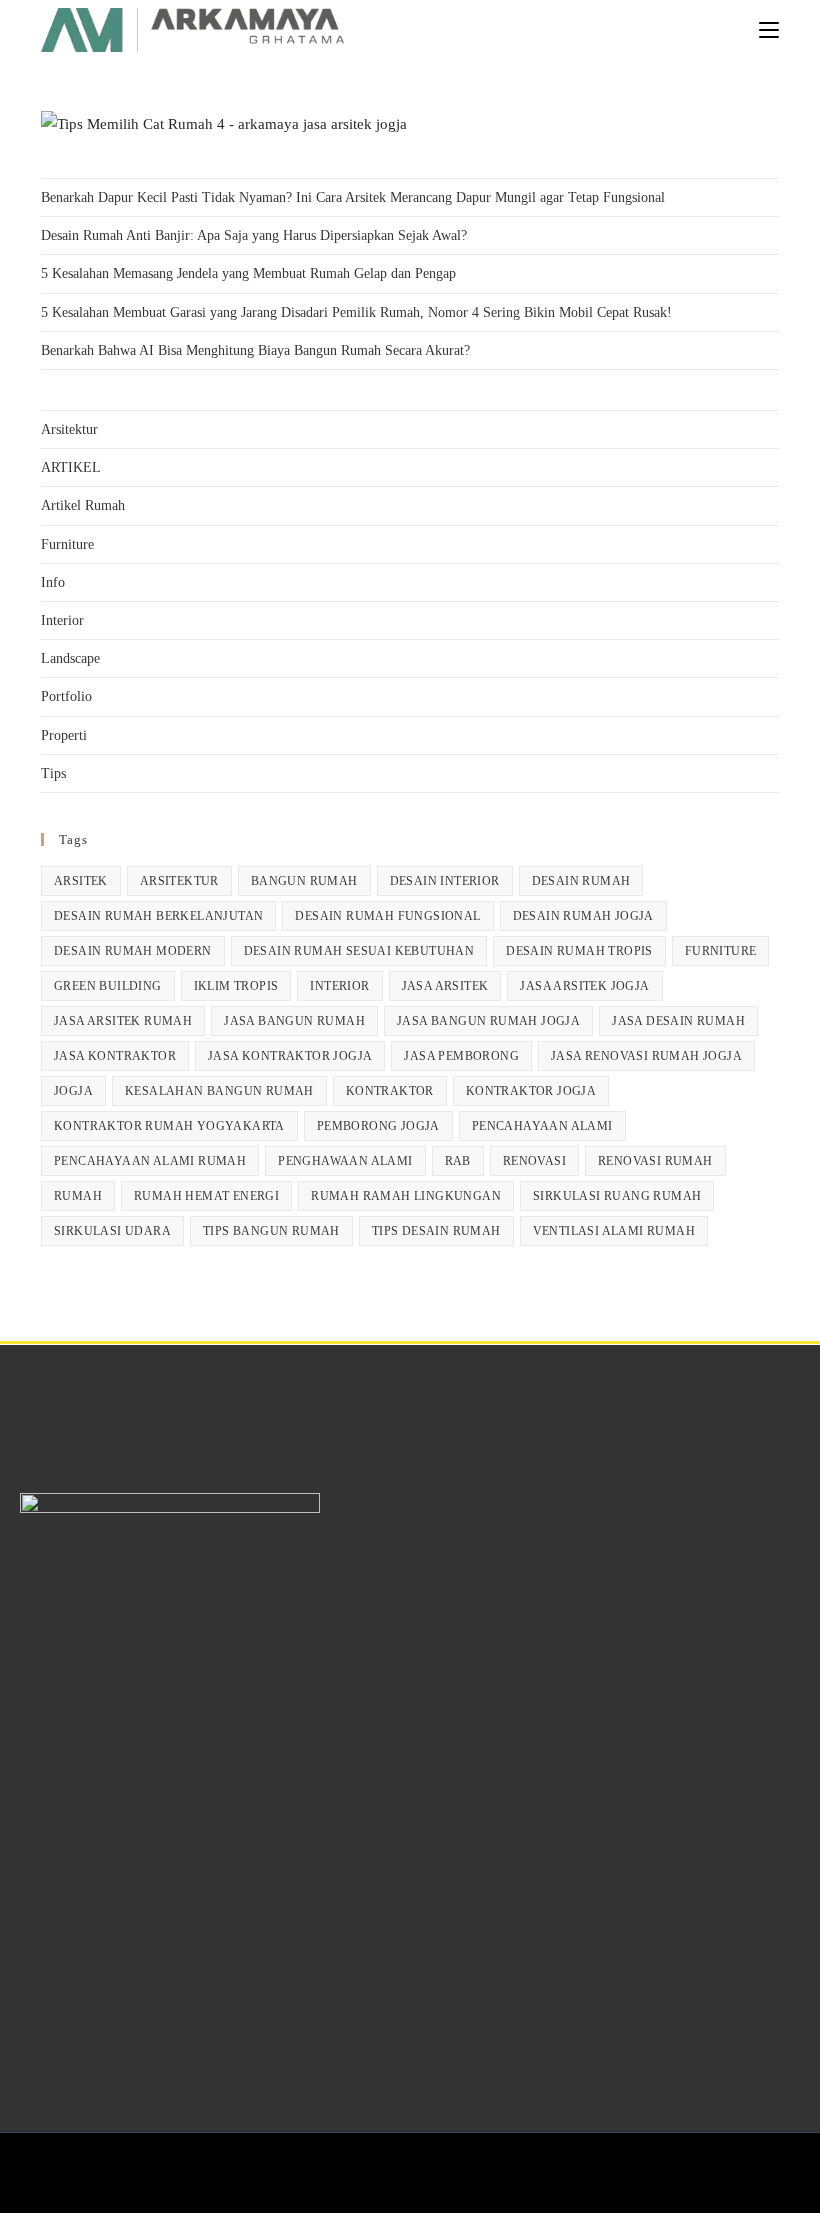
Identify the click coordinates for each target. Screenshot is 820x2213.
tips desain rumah (436, 1231)
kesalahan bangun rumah (219, 1091)
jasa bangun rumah (294, 1021)
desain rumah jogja (583, 916)
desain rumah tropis (579, 951)
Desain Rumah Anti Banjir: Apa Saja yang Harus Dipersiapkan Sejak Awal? (254, 235)
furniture (721, 951)
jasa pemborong (461, 1056)
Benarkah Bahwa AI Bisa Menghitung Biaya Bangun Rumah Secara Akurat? (255, 350)
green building (108, 986)
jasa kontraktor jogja (290, 1056)
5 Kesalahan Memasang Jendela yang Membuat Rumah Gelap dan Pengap (248, 273)
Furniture (67, 544)
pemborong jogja (378, 1126)
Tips (53, 773)
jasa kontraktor (115, 1056)
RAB (458, 1161)
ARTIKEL (71, 467)
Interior (62, 620)
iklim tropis (236, 986)
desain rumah (581, 881)
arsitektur (179, 881)
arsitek (81, 881)
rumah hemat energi (206, 1196)
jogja (73, 1091)
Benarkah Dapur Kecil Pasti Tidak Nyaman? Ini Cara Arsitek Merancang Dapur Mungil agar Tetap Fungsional (353, 197)
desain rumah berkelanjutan (158, 916)
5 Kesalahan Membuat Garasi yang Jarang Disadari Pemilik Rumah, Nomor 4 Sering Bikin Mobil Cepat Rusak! (356, 312)
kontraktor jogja (531, 1091)
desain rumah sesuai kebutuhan (359, 951)
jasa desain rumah (678, 1021)
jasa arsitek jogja (584, 986)
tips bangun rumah (271, 1231)
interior (339, 986)
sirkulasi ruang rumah (617, 1196)
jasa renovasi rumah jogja (646, 1056)
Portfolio (66, 696)
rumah (78, 1196)
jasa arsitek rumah (123, 1021)
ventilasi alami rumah (614, 1231)
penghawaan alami (345, 1161)
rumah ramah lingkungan (406, 1196)
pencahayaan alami (542, 1126)
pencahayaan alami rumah (150, 1161)
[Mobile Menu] (769, 29)
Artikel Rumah (83, 505)
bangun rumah (304, 881)
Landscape (70, 658)
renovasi (534, 1161)
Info (53, 582)
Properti (64, 735)
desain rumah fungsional (387, 916)
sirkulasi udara (112, 1231)
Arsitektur (69, 429)
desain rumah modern (133, 951)
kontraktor (390, 1091)
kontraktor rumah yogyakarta (169, 1126)
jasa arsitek (445, 986)
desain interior (445, 881)
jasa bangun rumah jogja (488, 1021)
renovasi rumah (655, 1161)
